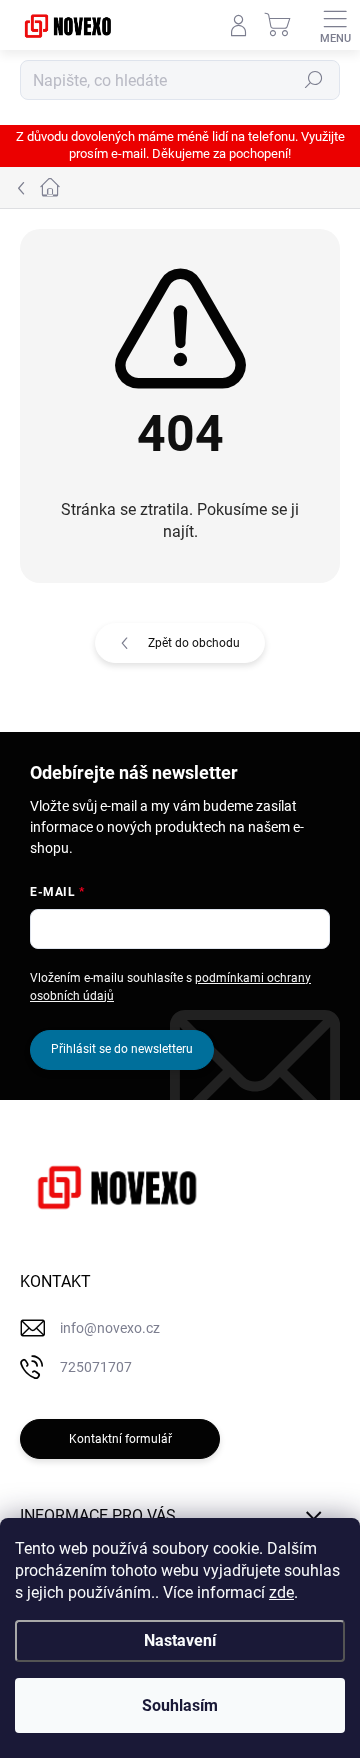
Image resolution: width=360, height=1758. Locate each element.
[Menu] (335, 25)
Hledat (314, 80)
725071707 (96, 1367)
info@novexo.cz (110, 1328)
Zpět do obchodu (194, 643)
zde (281, 1592)
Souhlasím (180, 1705)
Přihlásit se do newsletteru (122, 1049)
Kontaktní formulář (120, 1439)
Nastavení (180, 1640)
